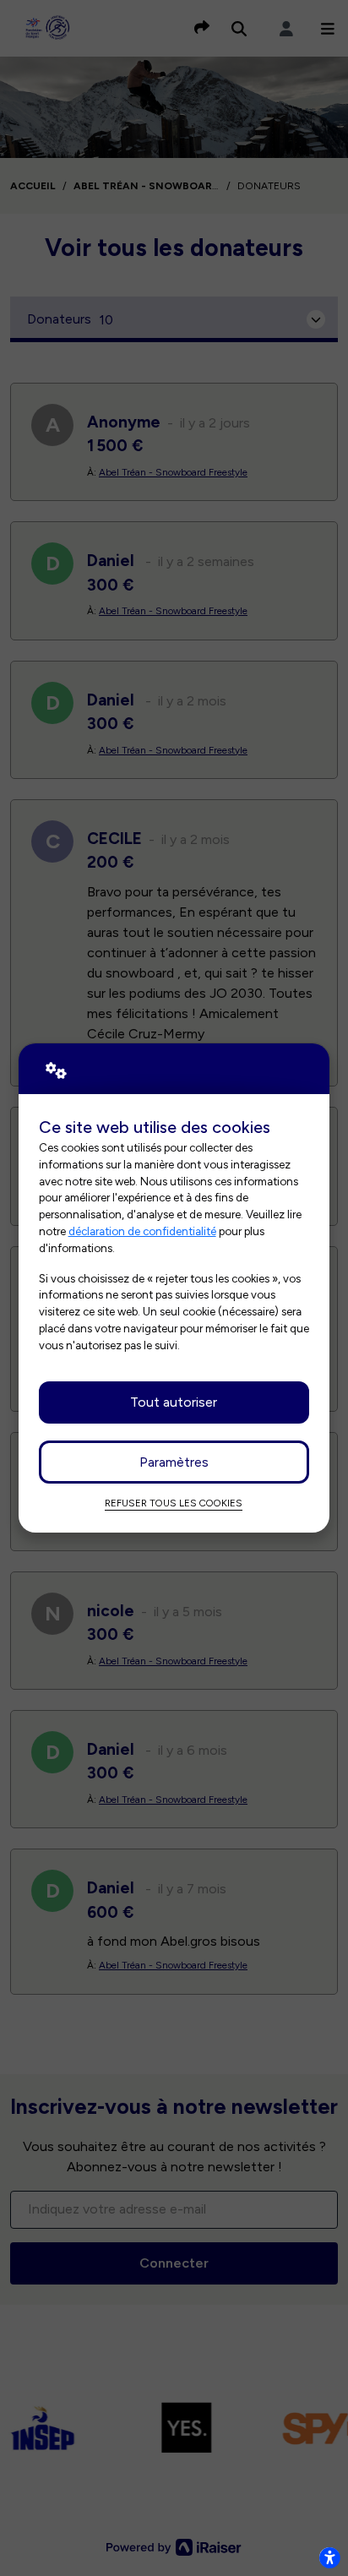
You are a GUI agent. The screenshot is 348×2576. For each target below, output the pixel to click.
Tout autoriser (174, 1402)
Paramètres (174, 1462)
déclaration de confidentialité (142, 1231)
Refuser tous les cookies (174, 1503)
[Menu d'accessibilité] (329, 2557)
